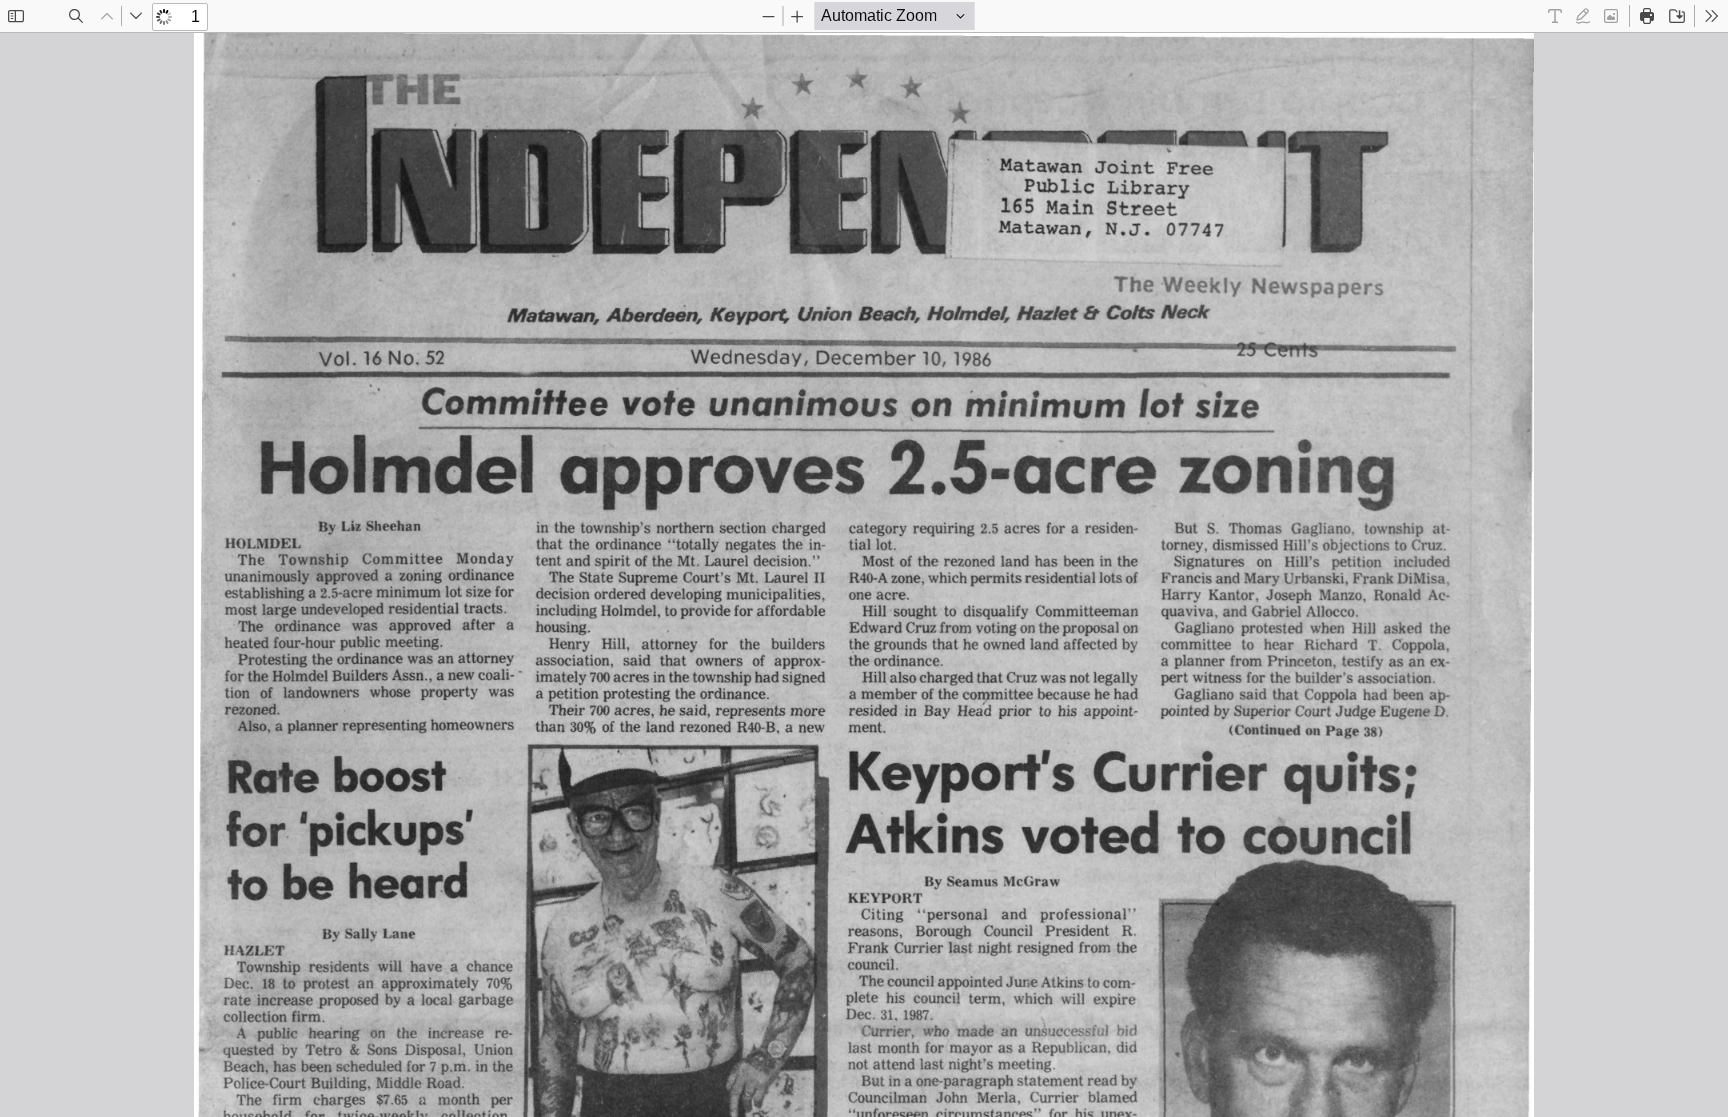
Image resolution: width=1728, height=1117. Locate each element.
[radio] (1555, 16)
